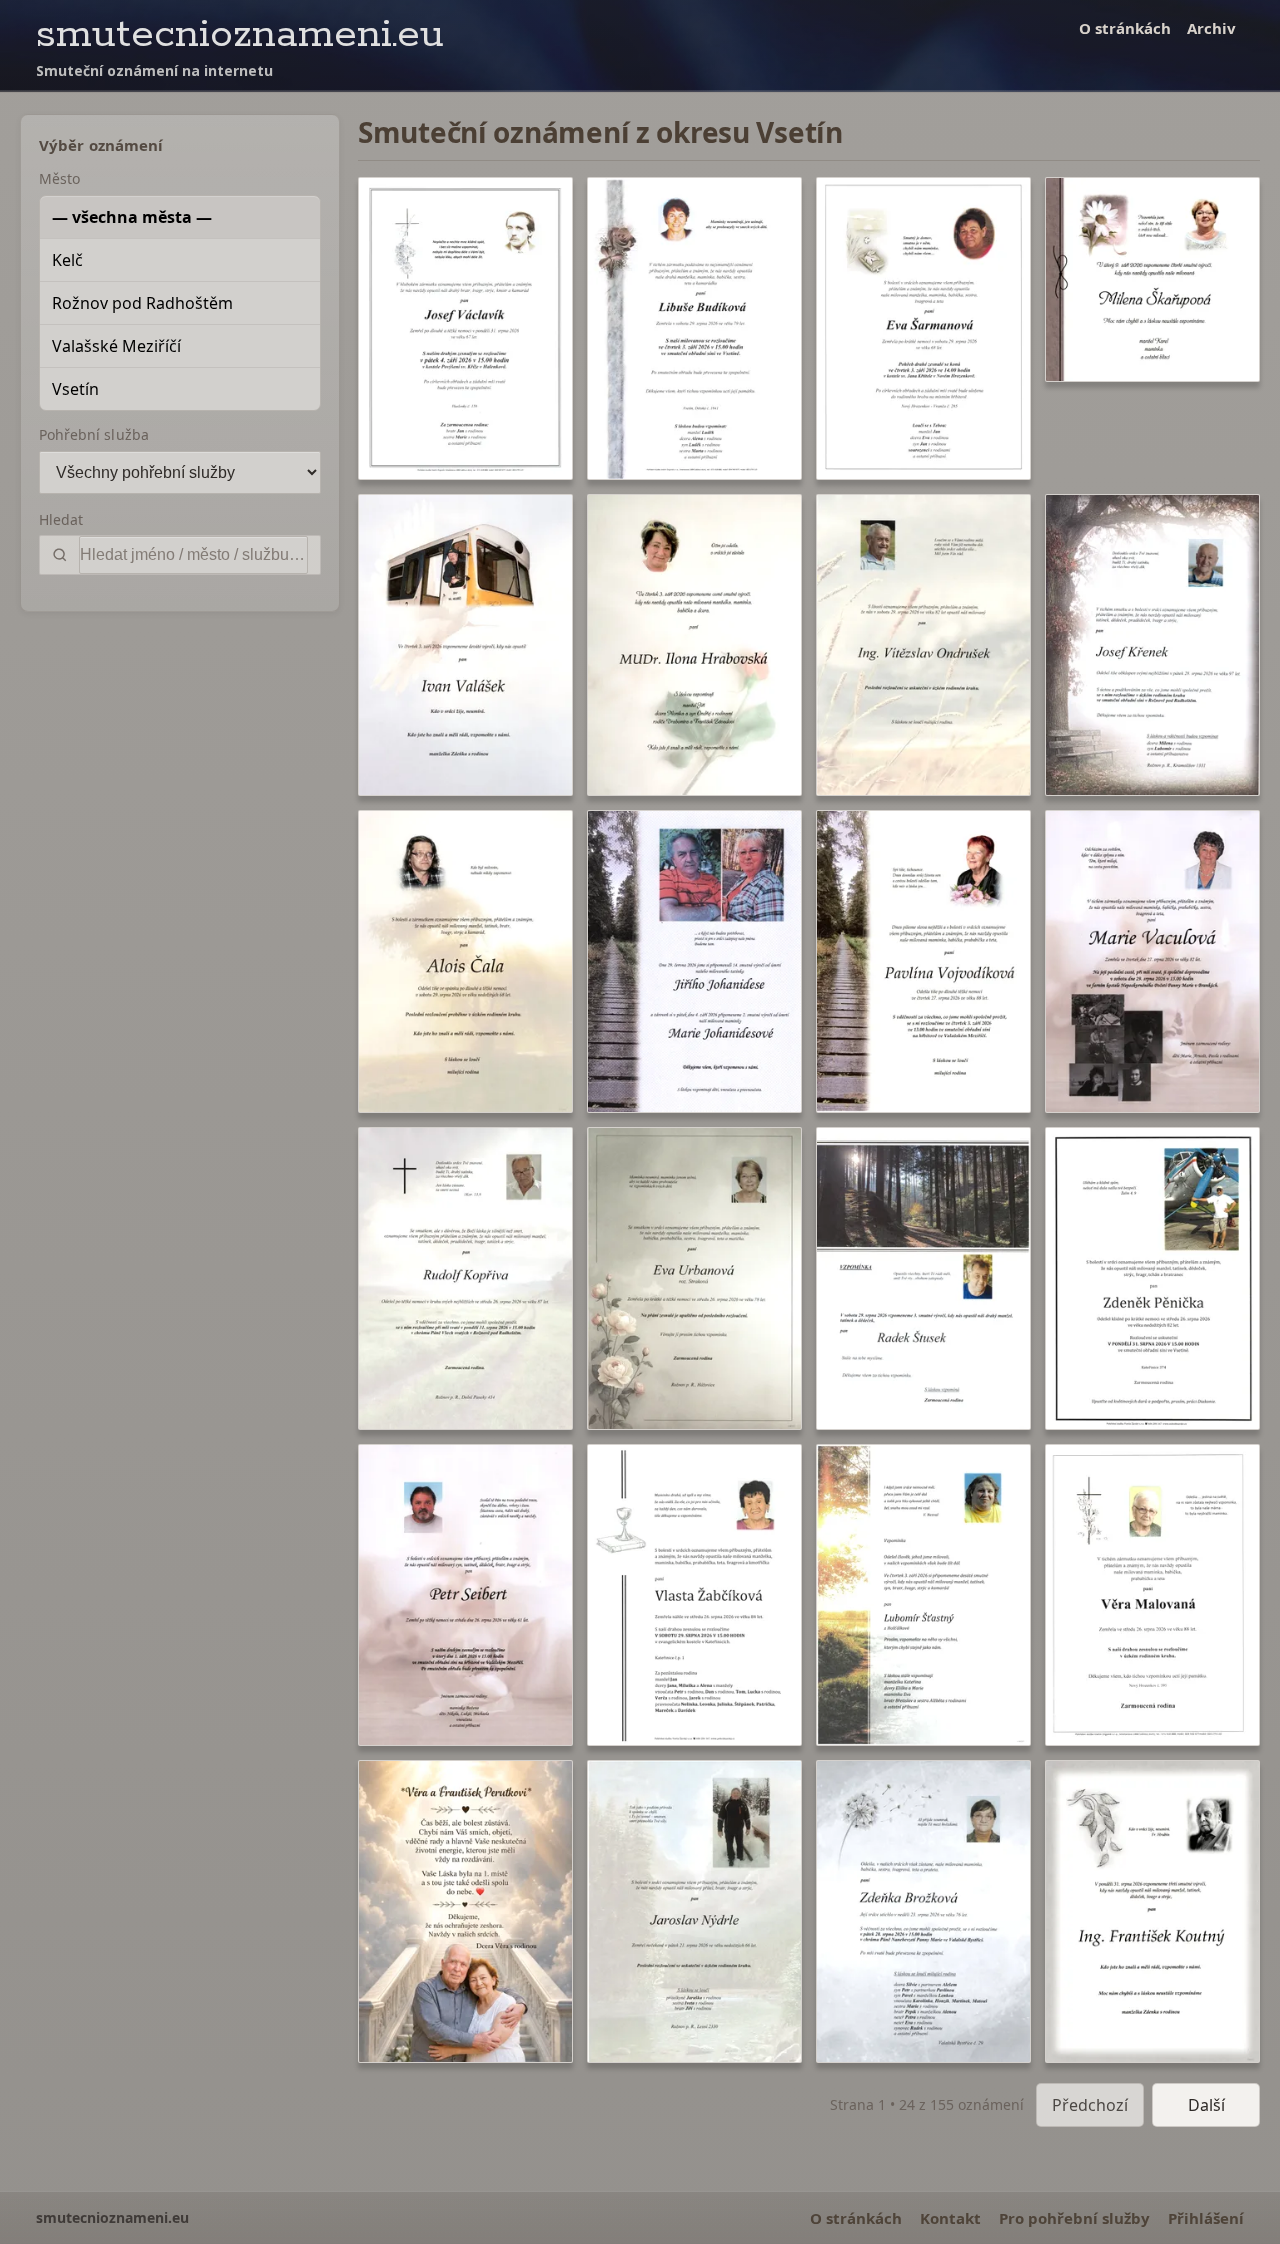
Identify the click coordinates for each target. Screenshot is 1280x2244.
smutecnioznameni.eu (240, 34)
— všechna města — (132, 217)
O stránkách (1125, 28)
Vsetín (75, 389)
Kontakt (950, 2218)
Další (1206, 2105)
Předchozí (1090, 2105)
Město (59, 178)
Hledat (61, 519)
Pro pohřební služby (1074, 2218)
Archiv (1211, 28)
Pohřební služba (94, 434)
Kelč (67, 260)
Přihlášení (1206, 2218)
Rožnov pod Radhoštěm (142, 303)
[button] (465, 328)
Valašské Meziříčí (116, 346)
